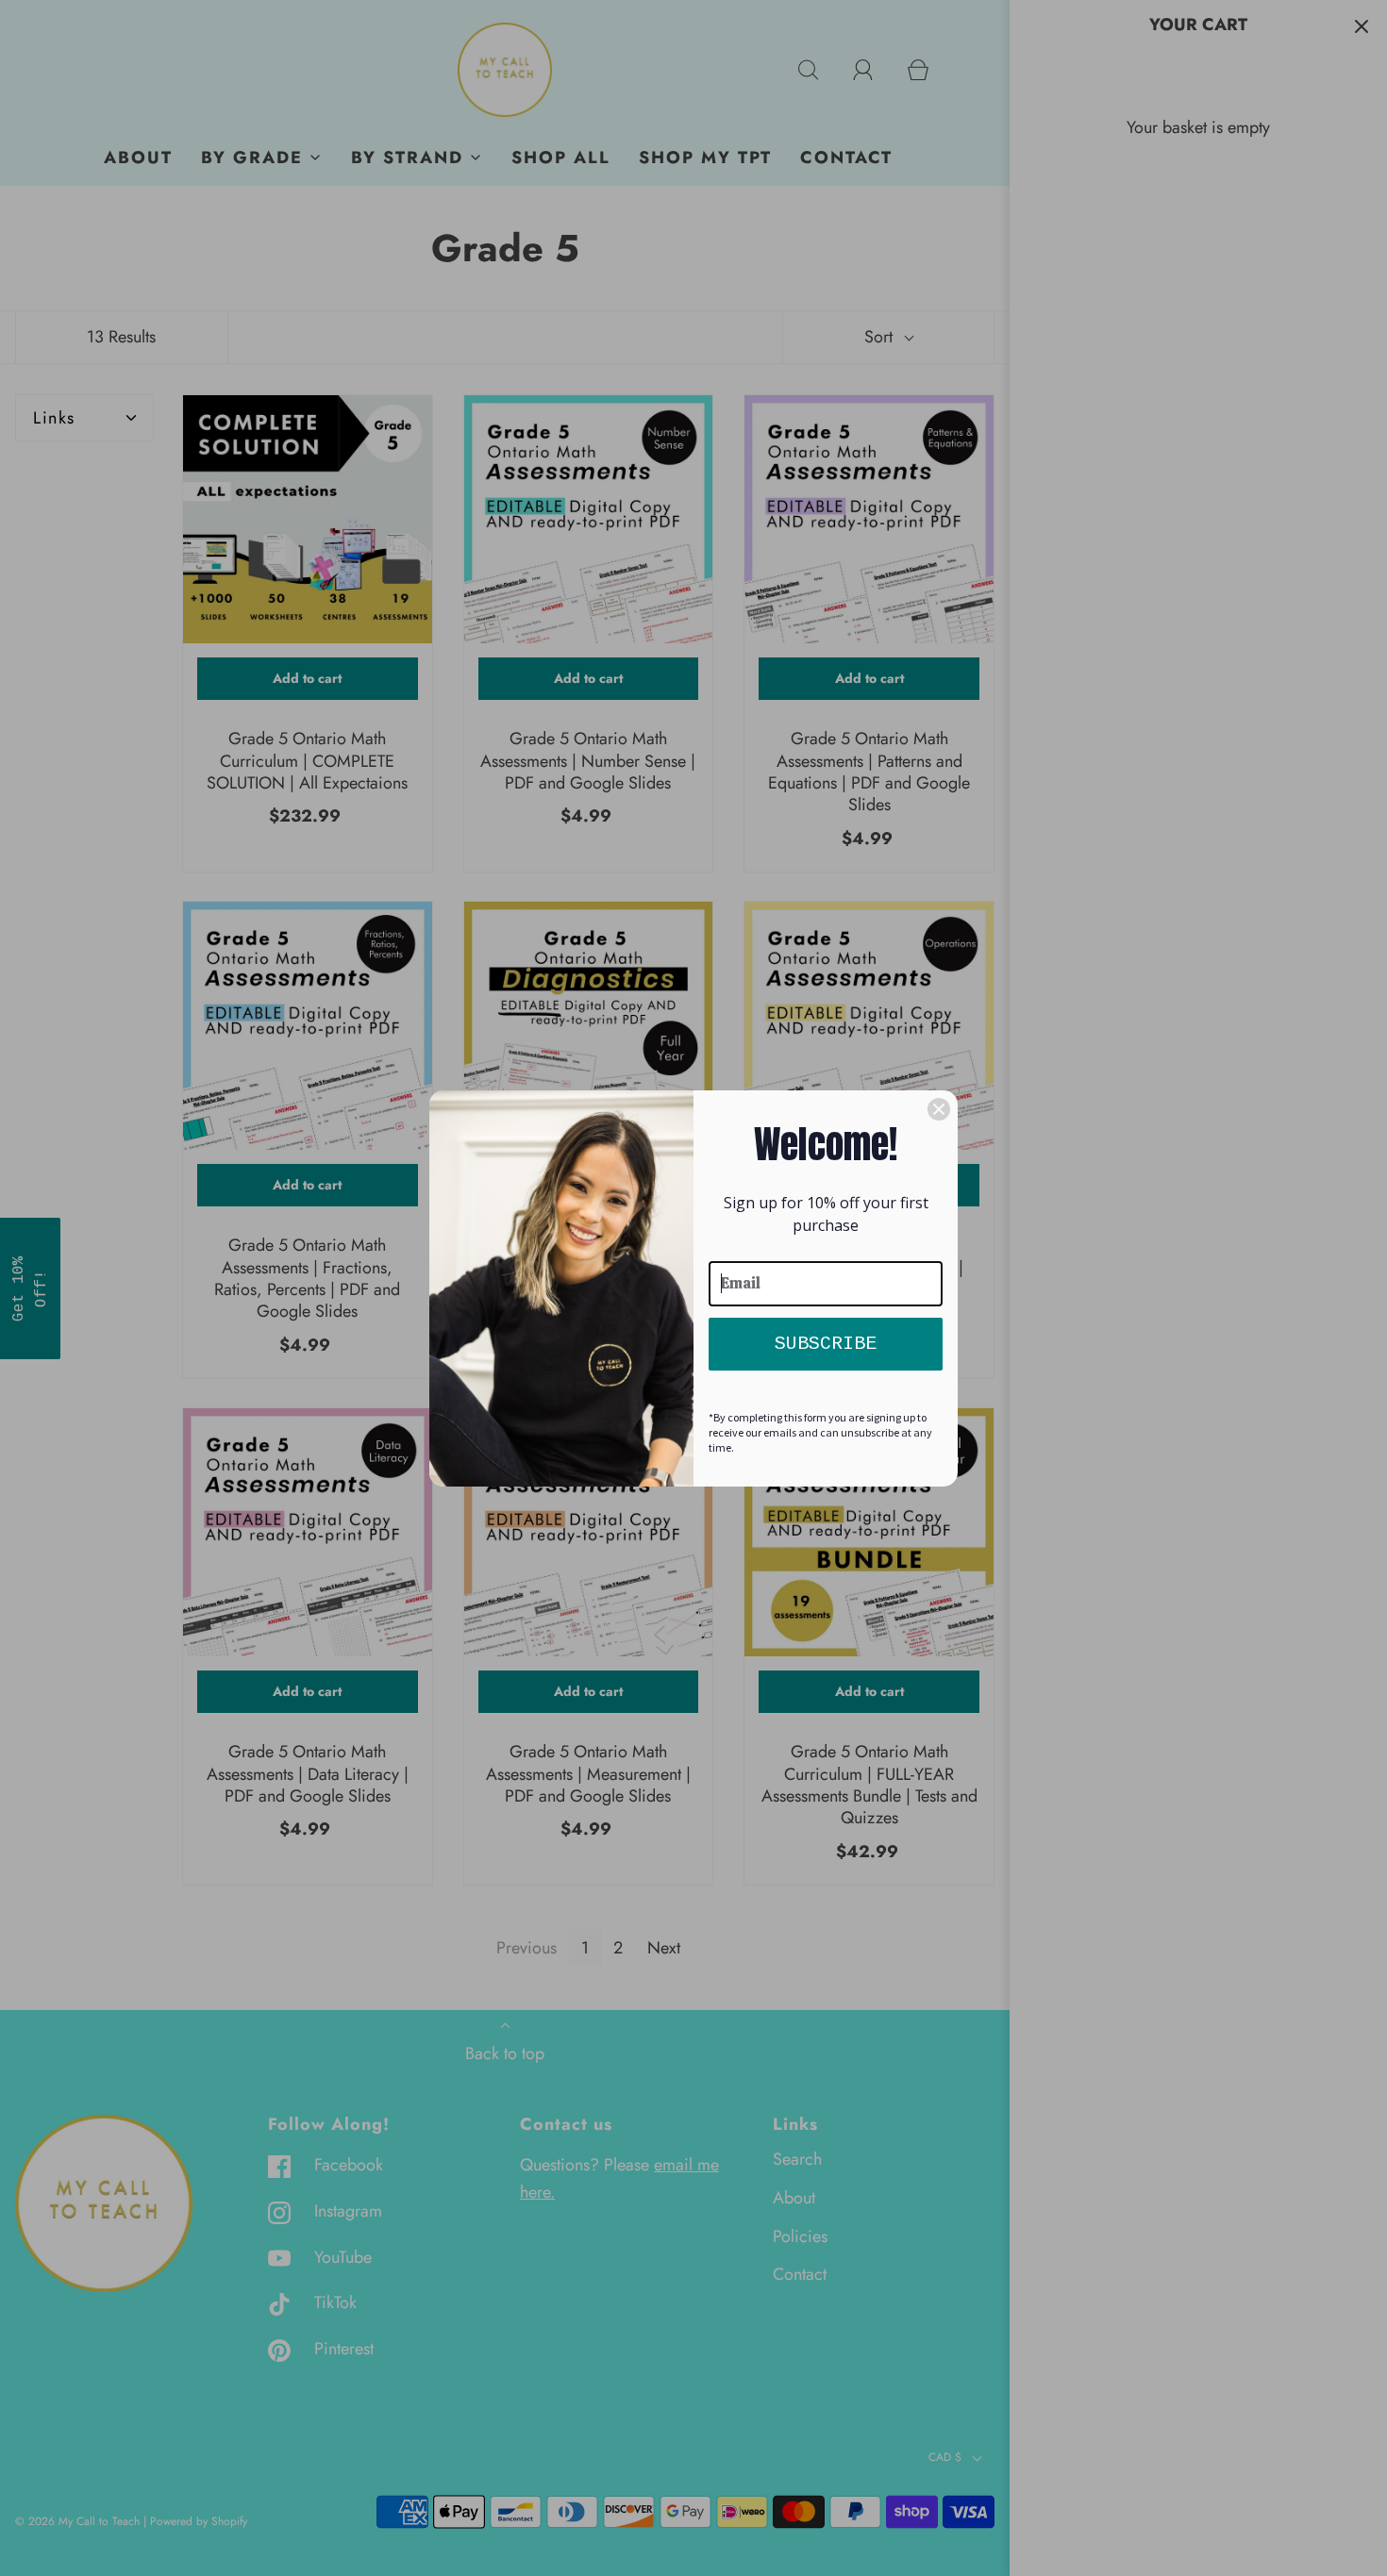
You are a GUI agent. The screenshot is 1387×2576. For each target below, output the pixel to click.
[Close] (939, 1109)
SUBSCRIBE (826, 1344)
